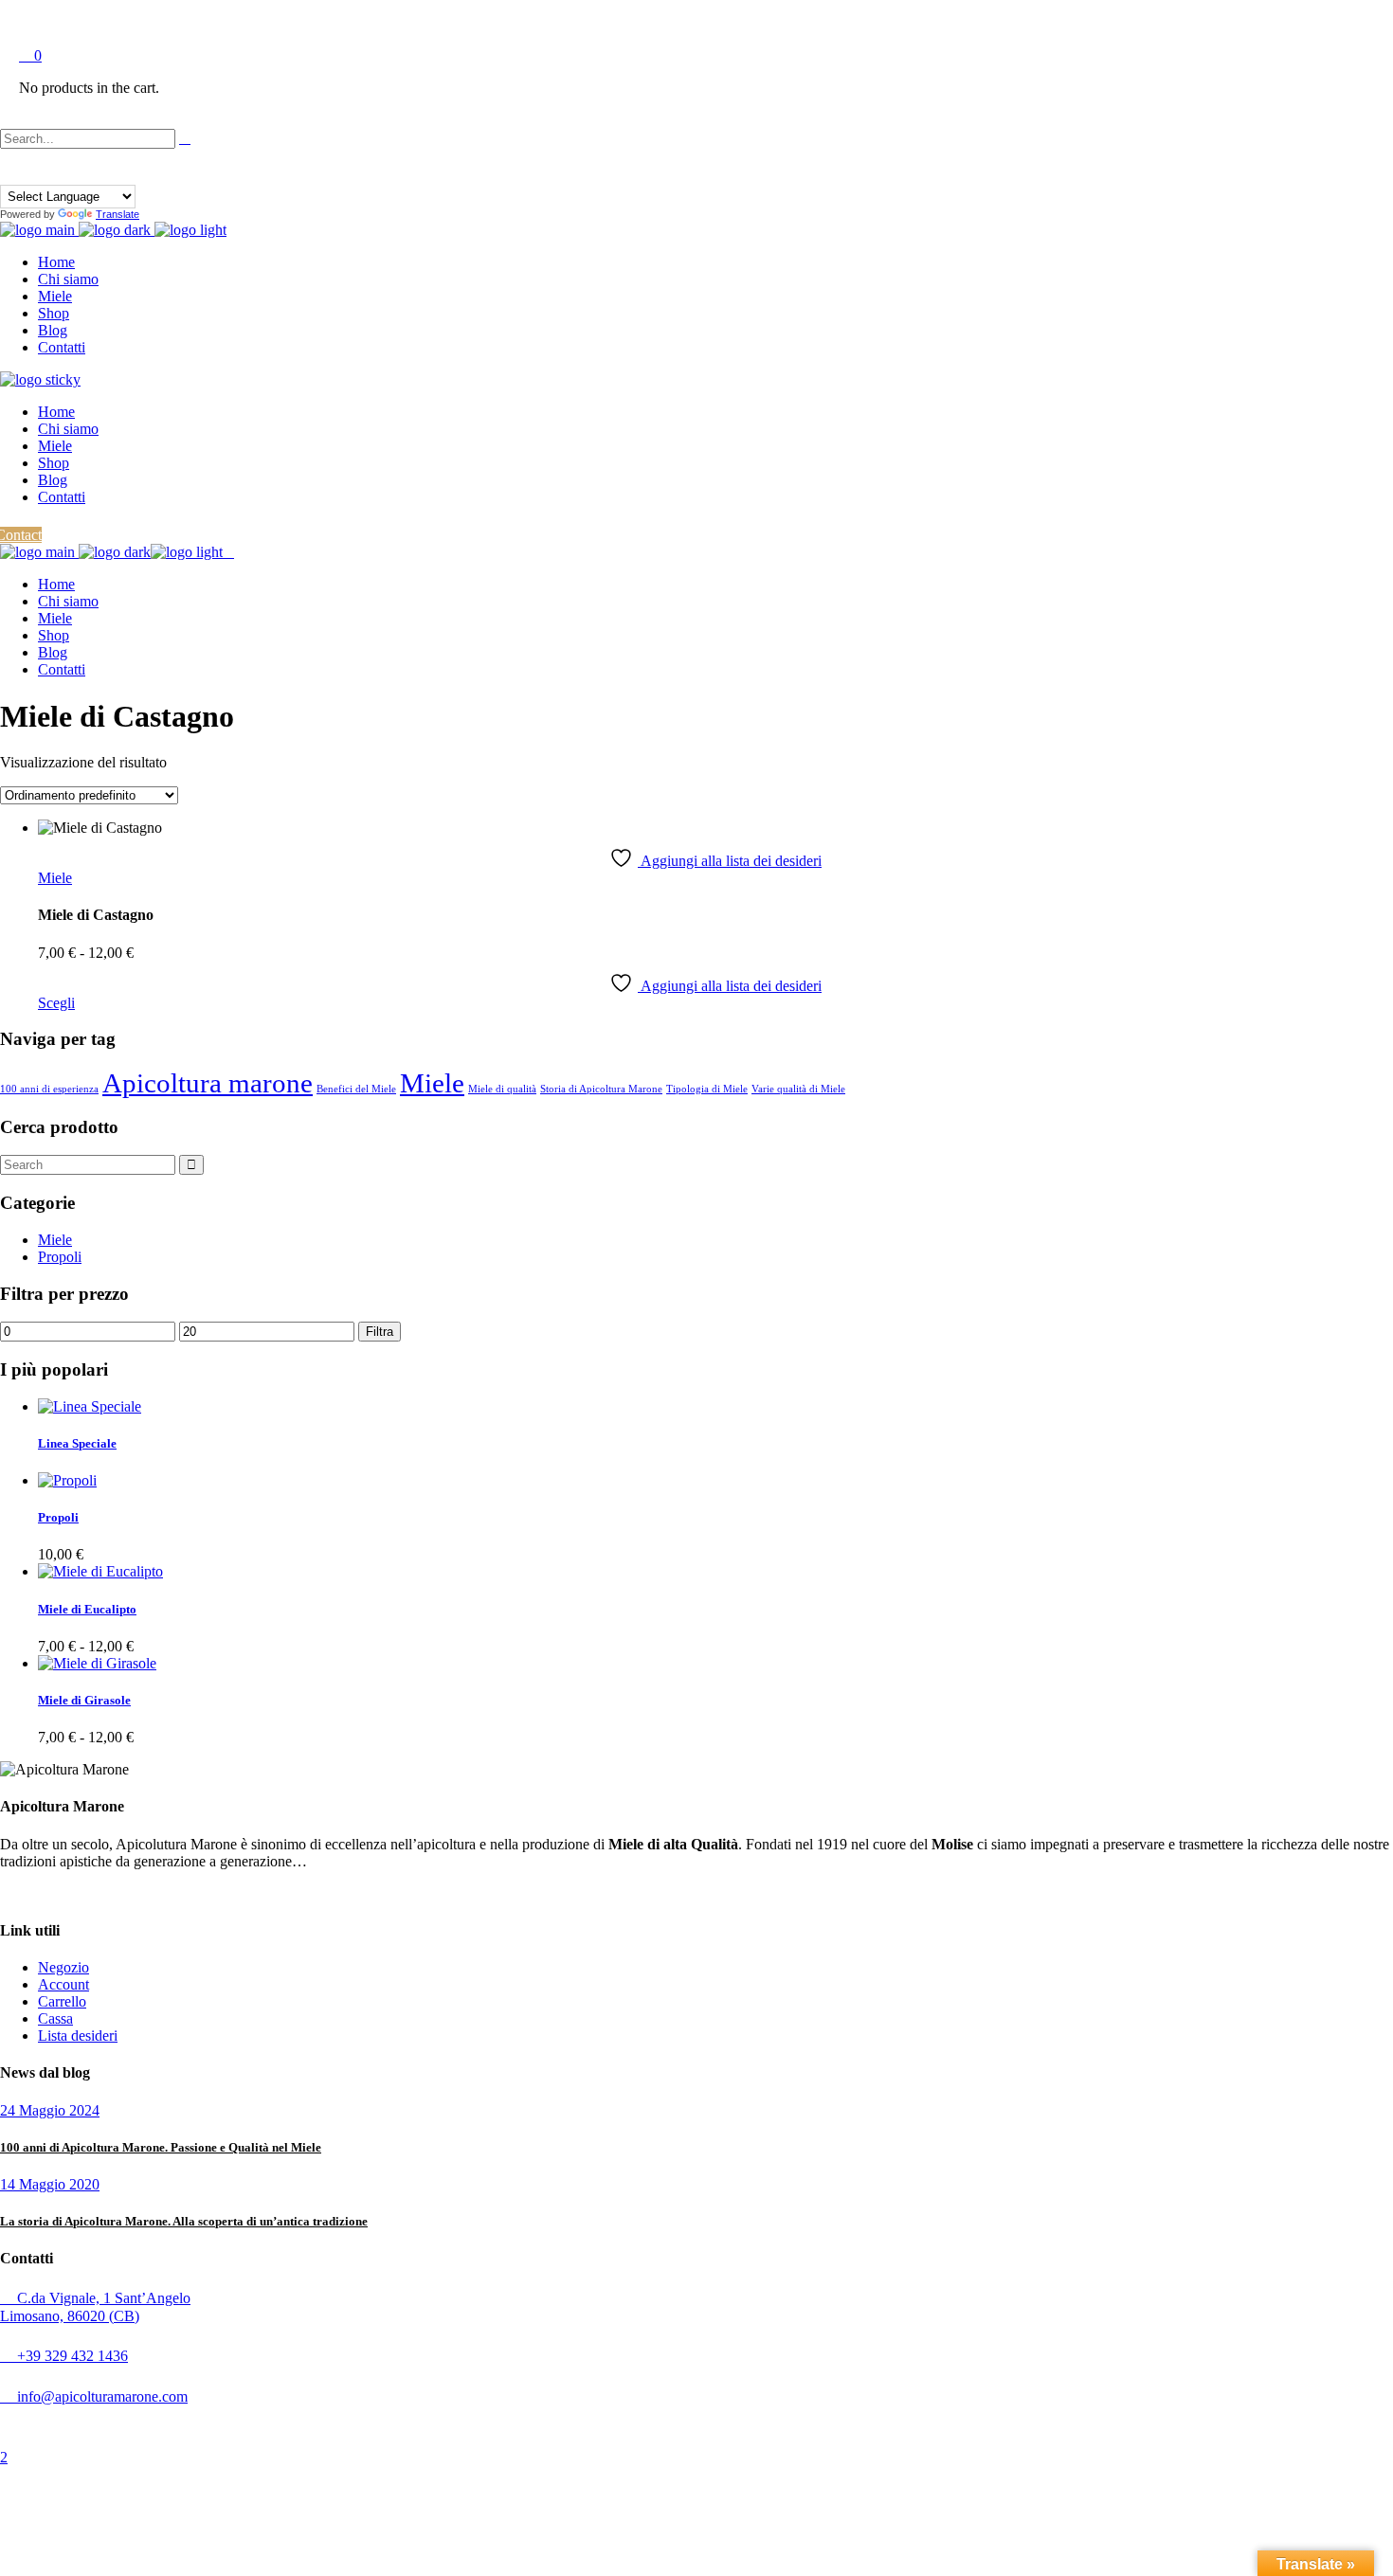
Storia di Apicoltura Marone (601, 1089)
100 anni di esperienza (49, 1089)
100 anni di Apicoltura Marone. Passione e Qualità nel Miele (161, 2147)
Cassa (55, 2018)
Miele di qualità (502, 1089)
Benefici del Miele (356, 1089)
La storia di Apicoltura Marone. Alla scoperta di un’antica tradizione (184, 2221)
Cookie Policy (454, 2426)
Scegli (56, 1003)
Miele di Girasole (84, 1700)
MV (583, 2426)
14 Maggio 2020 (50, 2184)
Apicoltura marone (208, 1083)
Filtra (380, 1332)
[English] (26, 173)
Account (63, 1984)
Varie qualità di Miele (798, 1089)
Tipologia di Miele (707, 1089)
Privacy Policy (381, 2426)
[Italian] (60, 173)
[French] (43, 173)
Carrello (62, 2001)
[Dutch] (9, 173)
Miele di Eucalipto (87, 1609)
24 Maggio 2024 (50, 2110)
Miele (55, 878)
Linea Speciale (77, 1443)
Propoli (60, 1257)
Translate (118, 214)
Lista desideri (78, 2036)
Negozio (63, 1967)
